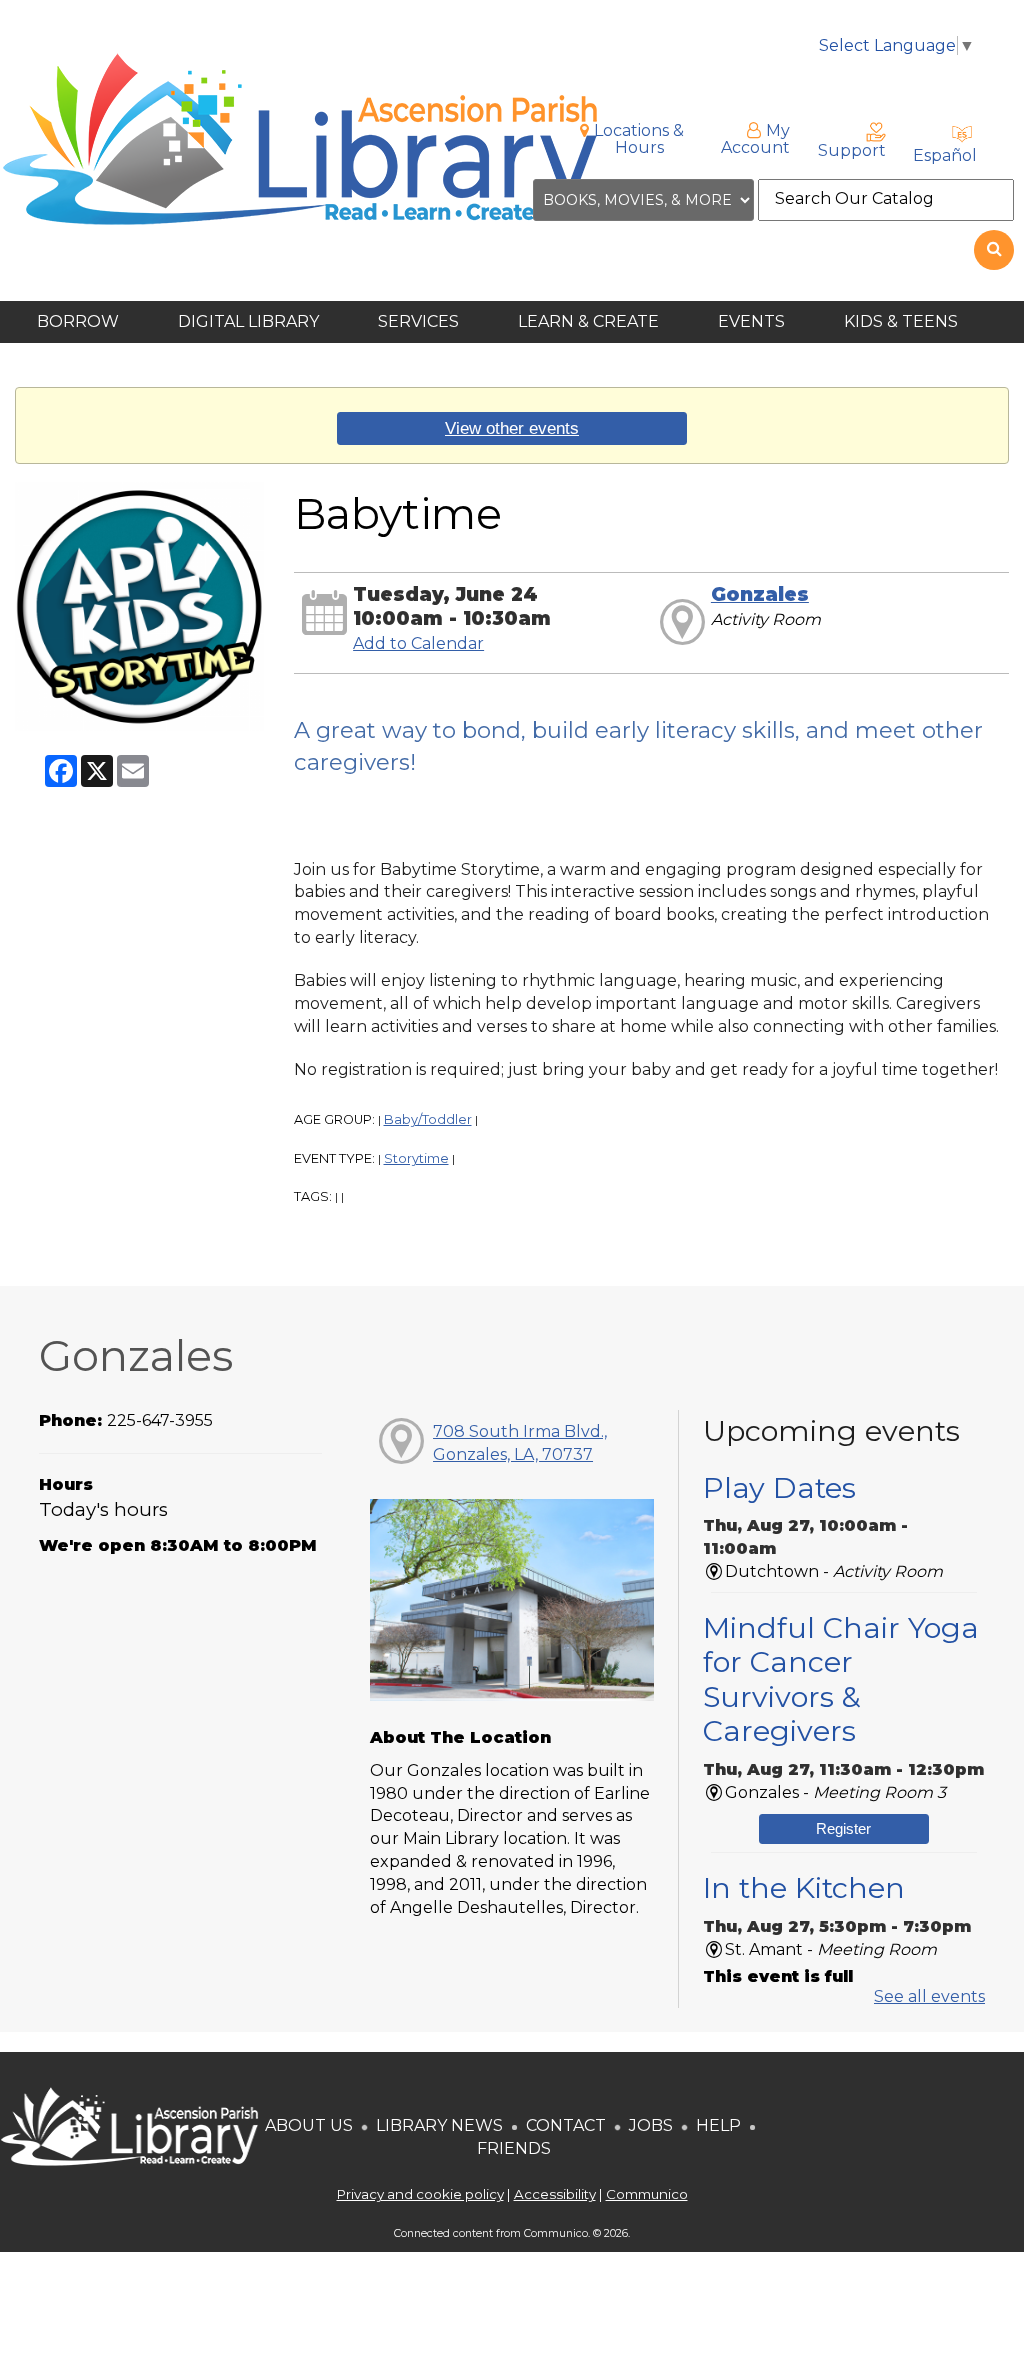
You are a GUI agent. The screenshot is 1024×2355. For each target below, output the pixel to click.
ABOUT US (309, 2125)
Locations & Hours (639, 139)
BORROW (80, 321)
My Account (755, 139)
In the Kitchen (804, 1887)
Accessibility (555, 2194)
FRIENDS (514, 2148)
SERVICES (420, 321)
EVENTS (753, 321)
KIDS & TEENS (903, 321)
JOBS (649, 2125)
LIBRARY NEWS (439, 2125)
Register (843, 1828)
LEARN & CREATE (590, 321)
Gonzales (760, 594)
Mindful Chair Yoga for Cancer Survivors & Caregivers (841, 1679)
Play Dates (779, 1487)
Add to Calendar (418, 643)
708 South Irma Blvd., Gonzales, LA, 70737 (520, 1443)
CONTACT (566, 2125)
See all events (929, 1996)
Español (945, 155)
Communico (647, 2194)
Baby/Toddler (428, 1119)
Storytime (416, 1158)
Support (852, 150)
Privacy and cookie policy (420, 2194)
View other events (512, 428)
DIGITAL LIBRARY (250, 321)
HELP (718, 2125)
